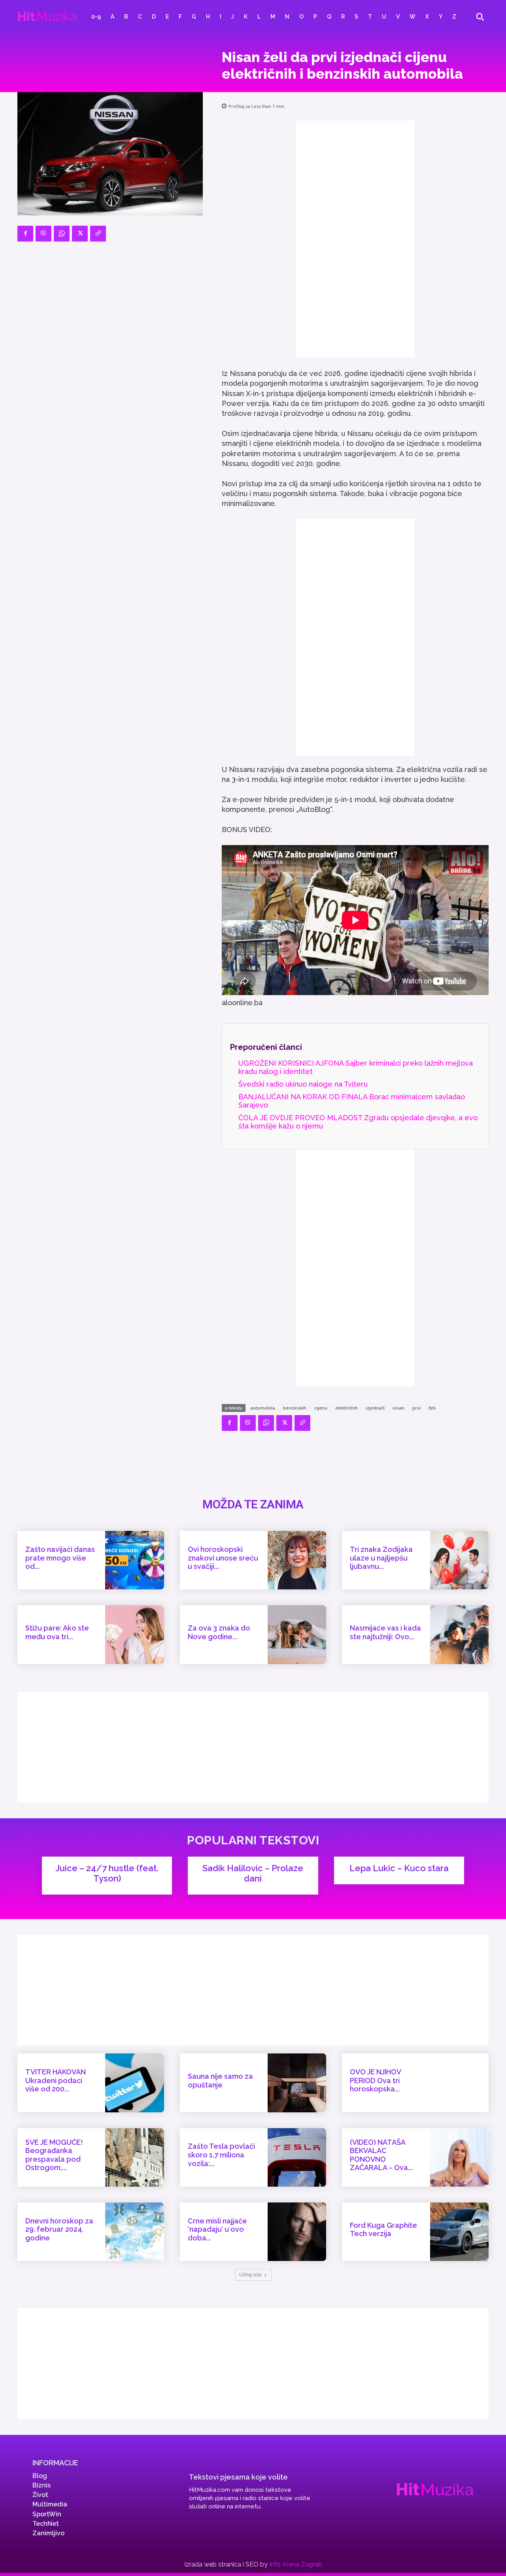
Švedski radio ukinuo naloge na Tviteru (303, 1084)
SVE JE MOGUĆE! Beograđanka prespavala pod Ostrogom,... (54, 2155)
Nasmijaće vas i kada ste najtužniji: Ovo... (385, 1632)
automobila (263, 1408)
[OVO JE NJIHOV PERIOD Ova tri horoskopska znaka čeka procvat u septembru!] (459, 2083)
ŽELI (432, 1408)
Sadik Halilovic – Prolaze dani (253, 1873)
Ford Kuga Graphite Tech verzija (383, 2230)
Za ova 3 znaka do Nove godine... (219, 1632)
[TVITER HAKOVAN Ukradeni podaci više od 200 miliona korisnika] (134, 2083)
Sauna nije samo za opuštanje (220, 2081)
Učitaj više (250, 2275)
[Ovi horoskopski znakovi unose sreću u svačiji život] (297, 1560)
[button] (480, 17)
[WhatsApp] (62, 234)
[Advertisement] (355, 239)
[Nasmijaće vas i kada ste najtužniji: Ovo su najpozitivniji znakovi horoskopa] (459, 1634)
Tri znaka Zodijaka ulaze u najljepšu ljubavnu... (381, 1558)
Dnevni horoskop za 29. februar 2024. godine (59, 2229)
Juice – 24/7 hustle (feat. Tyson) (107, 1873)
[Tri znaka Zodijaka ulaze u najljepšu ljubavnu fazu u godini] (459, 1560)
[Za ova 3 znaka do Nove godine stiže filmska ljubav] (297, 1634)
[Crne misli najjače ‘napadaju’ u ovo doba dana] (297, 2232)
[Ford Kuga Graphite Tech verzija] (459, 2232)
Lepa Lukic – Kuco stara (399, 1868)
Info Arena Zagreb (296, 2564)
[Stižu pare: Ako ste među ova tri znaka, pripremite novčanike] (134, 1634)
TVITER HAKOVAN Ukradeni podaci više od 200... (56, 2080)
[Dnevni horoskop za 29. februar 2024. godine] (134, 2232)
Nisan (398, 1408)
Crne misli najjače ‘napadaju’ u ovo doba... (217, 2229)
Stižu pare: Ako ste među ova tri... (57, 1632)
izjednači (375, 1408)
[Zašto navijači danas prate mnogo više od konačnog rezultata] (134, 1560)
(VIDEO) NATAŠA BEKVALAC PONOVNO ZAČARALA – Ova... (381, 2155)
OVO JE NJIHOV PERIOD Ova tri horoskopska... (376, 2080)
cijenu (321, 1408)
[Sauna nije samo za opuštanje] (297, 2083)
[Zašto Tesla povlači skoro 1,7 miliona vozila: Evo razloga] (297, 2157)
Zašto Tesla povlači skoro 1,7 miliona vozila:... (221, 2155)
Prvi (416, 1408)
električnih (346, 1408)
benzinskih (295, 1408)
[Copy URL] (98, 234)
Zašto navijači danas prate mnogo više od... (60, 1558)
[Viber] (43, 234)
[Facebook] (25, 234)
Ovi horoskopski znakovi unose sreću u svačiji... (223, 1558)
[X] (80, 234)
